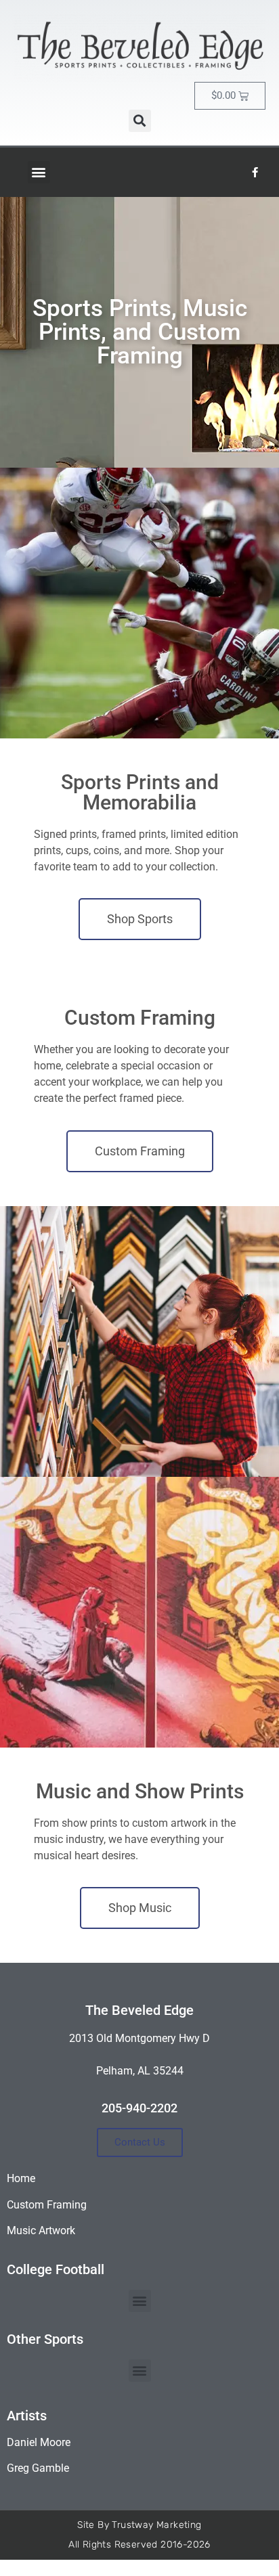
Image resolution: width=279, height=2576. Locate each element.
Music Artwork (41, 2230)
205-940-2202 (139, 2108)
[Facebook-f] (255, 172)
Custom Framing (47, 2205)
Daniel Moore (39, 2442)
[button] (140, 121)
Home (21, 2178)
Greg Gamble (38, 2468)
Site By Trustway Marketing (139, 2525)
